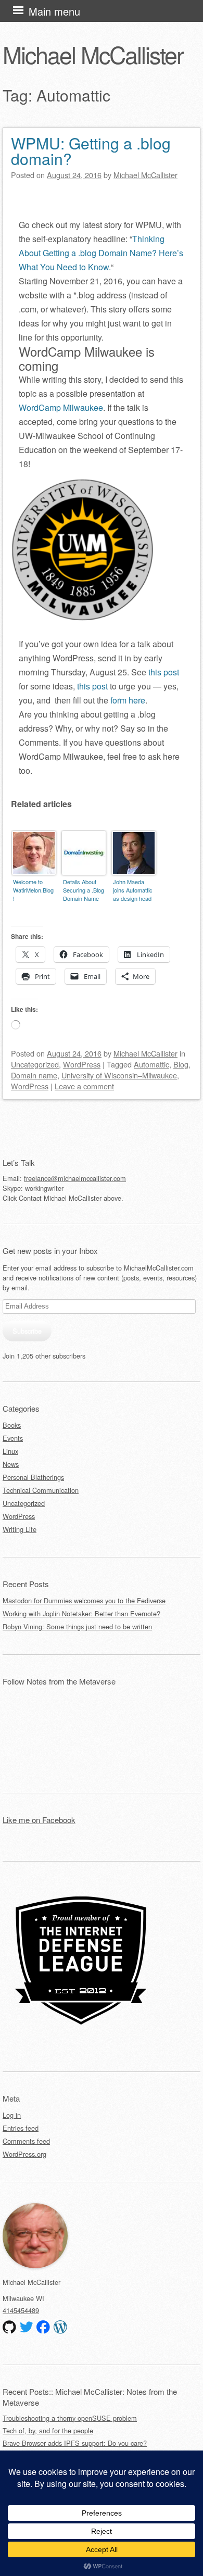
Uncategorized (35, 1064)
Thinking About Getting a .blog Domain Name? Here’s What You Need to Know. (101, 253)
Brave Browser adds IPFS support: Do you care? (75, 2443)
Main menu (54, 11)
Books (12, 1425)
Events (13, 1438)
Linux (10, 1451)
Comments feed (26, 2141)
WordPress (82, 1064)
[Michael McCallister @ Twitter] (27, 2327)
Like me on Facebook (39, 1820)
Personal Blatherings (33, 1477)
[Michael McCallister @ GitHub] (9, 2327)
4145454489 (21, 2310)
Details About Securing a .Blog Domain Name (84, 890)
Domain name (34, 1075)
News (11, 1464)
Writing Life (20, 1529)
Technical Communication (41, 1490)
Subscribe (27, 1331)
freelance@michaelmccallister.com (75, 1178)
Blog (181, 1064)
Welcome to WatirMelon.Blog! (33, 890)
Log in (12, 2115)
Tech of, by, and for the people (48, 2430)
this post (164, 672)
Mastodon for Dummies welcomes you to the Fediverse (84, 1600)
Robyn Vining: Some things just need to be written (77, 1626)
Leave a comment (84, 1086)
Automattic (151, 1064)
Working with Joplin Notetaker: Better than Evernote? (81, 1613)
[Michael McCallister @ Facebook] (43, 2327)
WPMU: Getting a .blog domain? (91, 151)
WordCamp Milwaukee (61, 407)
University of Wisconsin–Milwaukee (119, 1075)
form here (128, 700)
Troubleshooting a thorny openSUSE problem (70, 2418)
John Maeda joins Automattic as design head (133, 890)
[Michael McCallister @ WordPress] (60, 2327)
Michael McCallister (93, 54)
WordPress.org (24, 2154)
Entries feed (21, 2128)
